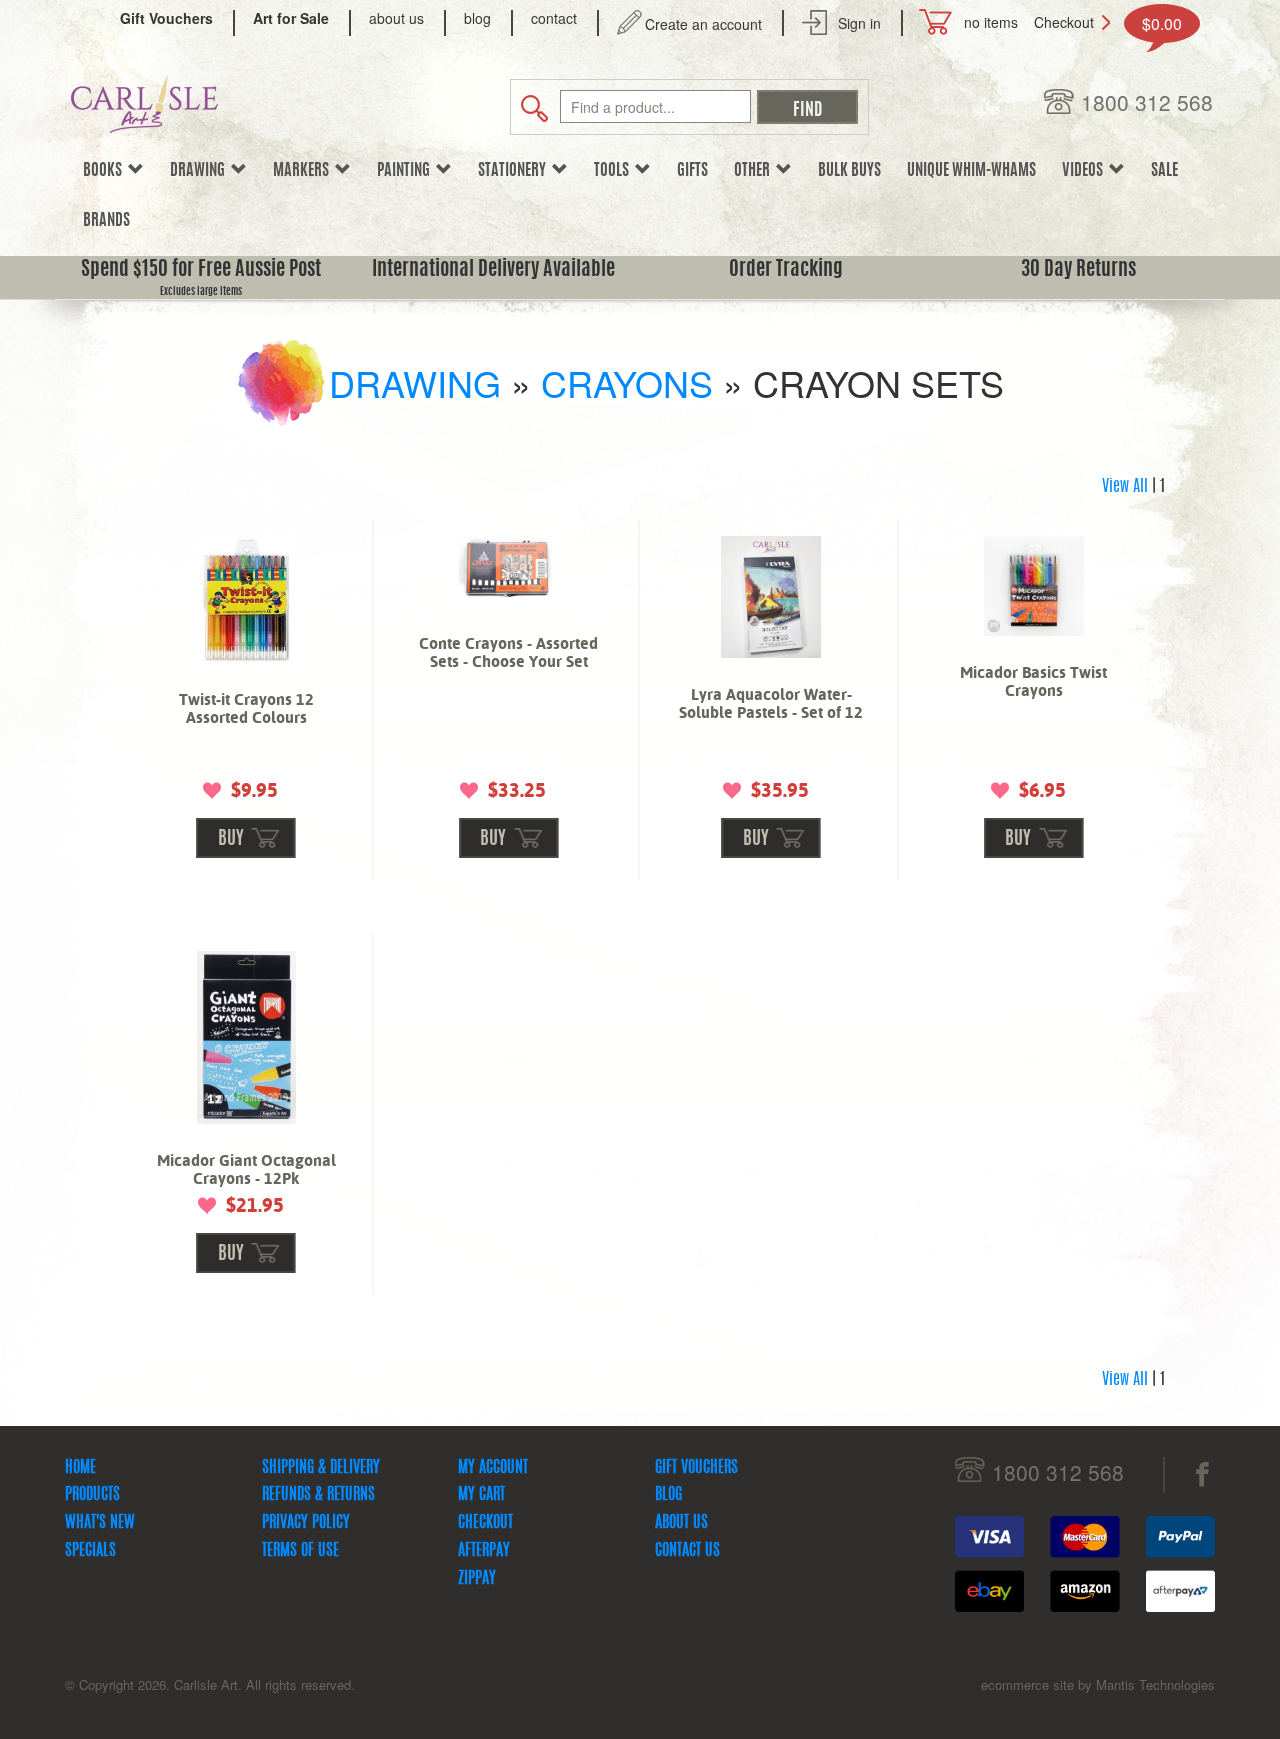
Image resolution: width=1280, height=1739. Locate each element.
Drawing (200, 171)
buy (231, 840)
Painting (406, 171)
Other (755, 171)
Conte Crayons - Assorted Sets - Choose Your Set (508, 652)
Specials (90, 1551)
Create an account (703, 24)
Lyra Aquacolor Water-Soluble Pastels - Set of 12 (771, 703)
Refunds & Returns (318, 1495)
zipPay (477, 1579)
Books (105, 171)
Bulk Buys (849, 171)
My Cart (481, 1495)
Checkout (1064, 22)
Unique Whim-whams (971, 171)
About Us (681, 1523)
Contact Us (687, 1551)
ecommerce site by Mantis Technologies (1098, 1684)
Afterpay (484, 1551)
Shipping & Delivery (321, 1468)
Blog (668, 1495)
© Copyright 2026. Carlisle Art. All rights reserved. (210, 1684)
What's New (100, 1523)
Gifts (692, 171)
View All (1125, 487)
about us (396, 18)
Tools (614, 171)
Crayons (627, 382)
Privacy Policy (306, 1523)
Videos (1085, 171)
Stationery (515, 171)
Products (92, 1495)
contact (554, 18)
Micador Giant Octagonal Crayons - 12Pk (246, 1169)
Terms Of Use (300, 1551)
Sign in (859, 23)
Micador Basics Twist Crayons (1033, 681)
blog (477, 18)
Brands (106, 221)
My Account (493, 1468)
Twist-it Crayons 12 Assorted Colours (246, 708)
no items (991, 22)
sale (1164, 171)
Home (80, 1468)
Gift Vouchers (696, 1468)
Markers (304, 171)
